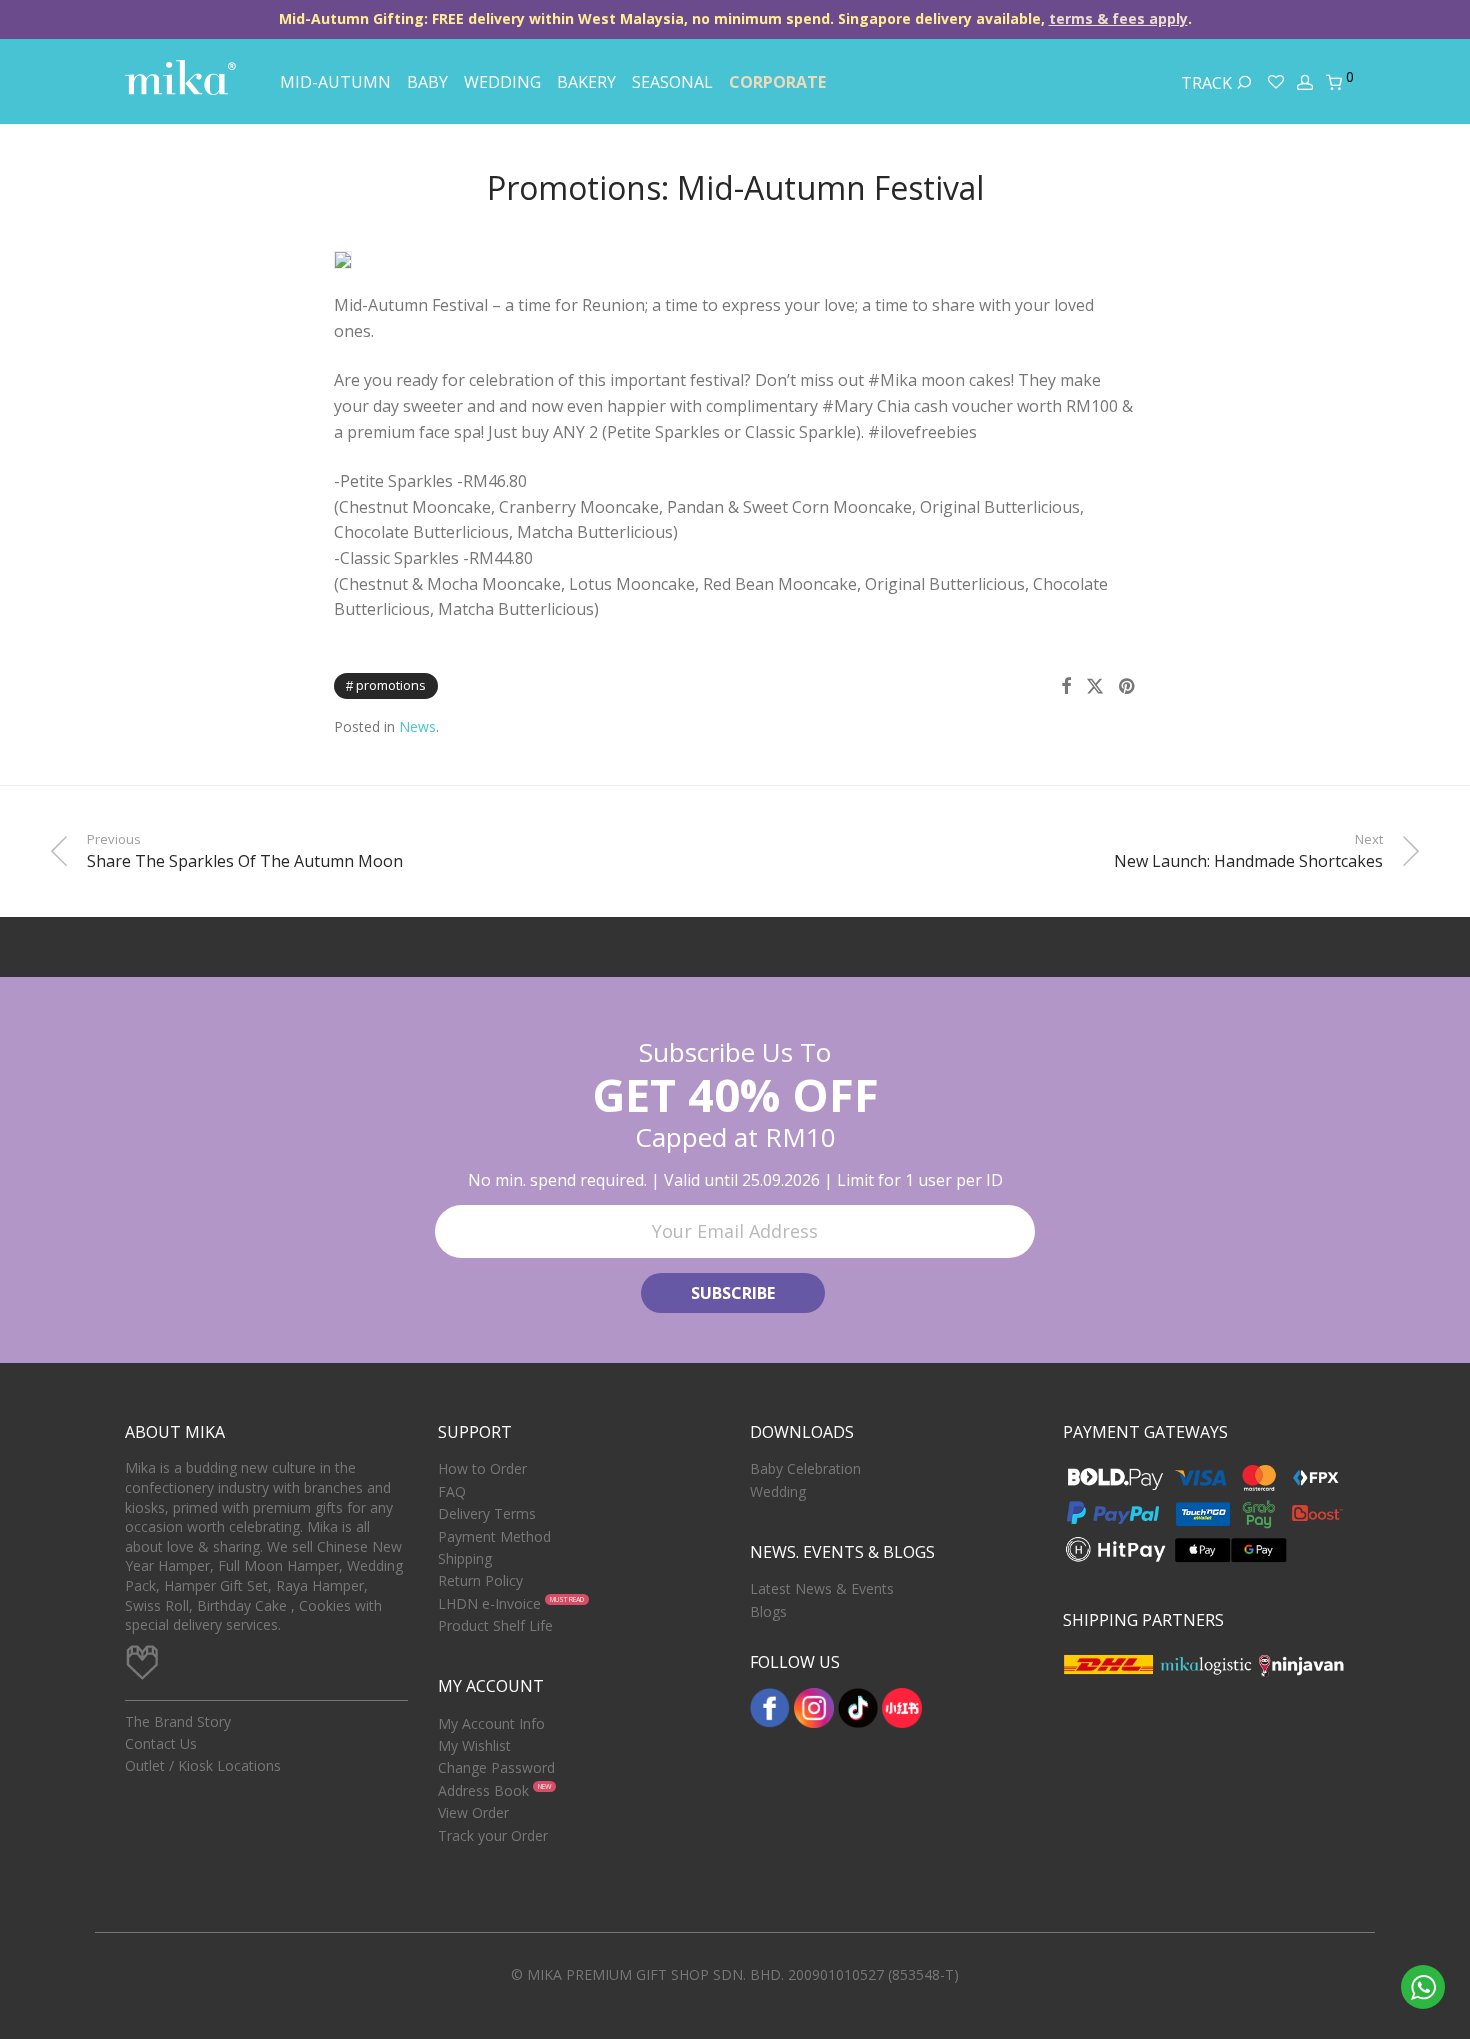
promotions (391, 685)
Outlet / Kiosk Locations (203, 1765)
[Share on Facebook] (1066, 686)
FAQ (452, 1491)
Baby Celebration (805, 1468)
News (417, 726)
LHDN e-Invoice (489, 1603)
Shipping (465, 1558)
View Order (473, 1812)
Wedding (502, 82)
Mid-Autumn (335, 82)
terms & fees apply (1118, 18)
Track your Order (493, 1835)
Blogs (768, 1611)
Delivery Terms (487, 1513)
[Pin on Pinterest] (1128, 686)
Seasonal (672, 82)
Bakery (586, 82)
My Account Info (491, 1723)
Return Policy (480, 1580)
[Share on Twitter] (1095, 686)
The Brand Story (178, 1721)
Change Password (496, 1767)
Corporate (777, 82)
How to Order (482, 1468)
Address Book (483, 1790)
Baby (427, 82)
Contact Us (161, 1743)
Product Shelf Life (495, 1625)
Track (1208, 83)
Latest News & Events (822, 1588)
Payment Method (494, 1536)
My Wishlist (474, 1745)
